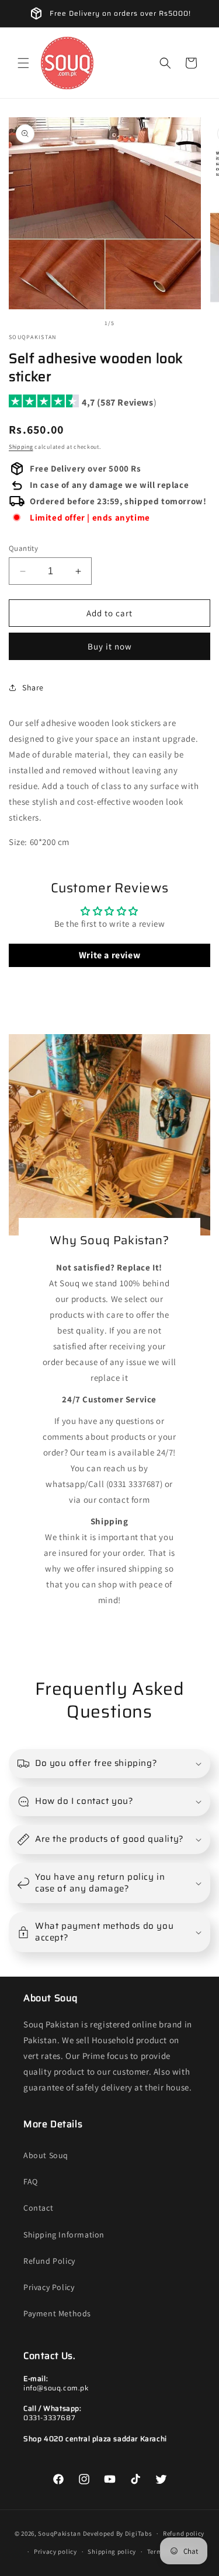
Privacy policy (55, 2551)
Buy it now (110, 646)
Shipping (21, 447)
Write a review (109, 955)
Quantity (23, 548)
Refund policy (184, 2533)
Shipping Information (64, 2235)
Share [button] (33, 687)
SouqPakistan (59, 2533)
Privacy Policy (49, 2287)
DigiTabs (139, 2533)
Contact (38, 2208)
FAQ (31, 2181)
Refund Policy (49, 2261)
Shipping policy (112, 2551)
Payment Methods (57, 2313)
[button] (23, 63)
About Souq (46, 2155)
